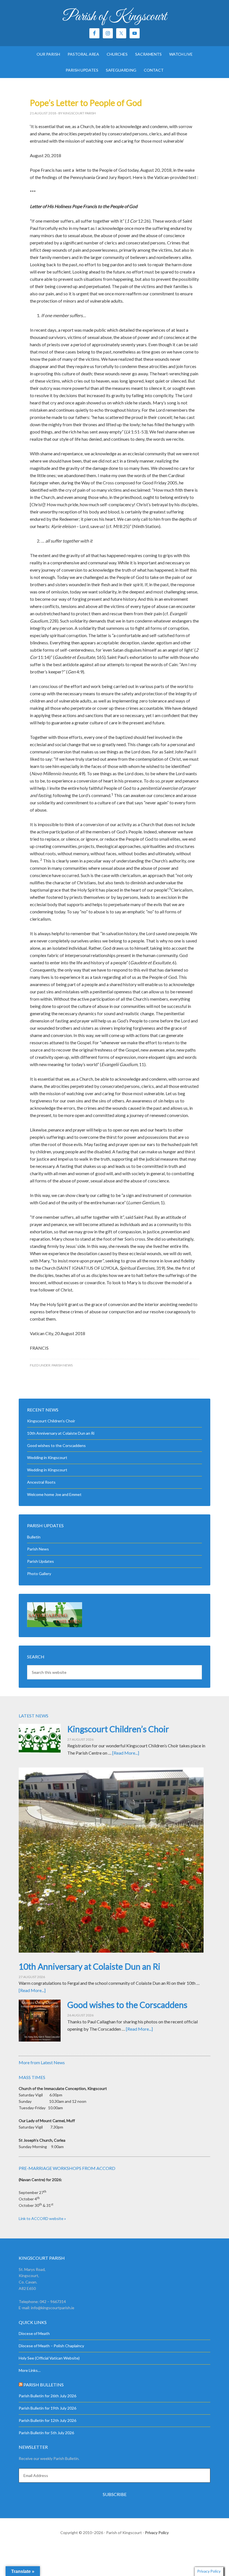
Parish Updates (40, 1561)
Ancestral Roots (41, 1482)
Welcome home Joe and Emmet (54, 1494)
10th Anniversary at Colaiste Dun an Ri (61, 1433)
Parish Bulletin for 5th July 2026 (46, 2433)
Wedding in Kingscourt (47, 1457)
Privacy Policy (157, 2533)
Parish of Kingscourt (115, 17)
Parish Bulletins (44, 2385)
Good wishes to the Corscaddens (56, 1445)
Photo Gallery (39, 1574)
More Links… (30, 2370)
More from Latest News (42, 2062)
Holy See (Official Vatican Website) (49, 2358)
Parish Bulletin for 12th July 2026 (47, 2420)
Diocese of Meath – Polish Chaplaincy (51, 2346)
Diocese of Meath (34, 2333)
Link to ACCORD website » (42, 2218)
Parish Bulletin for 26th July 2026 (47, 2396)
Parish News (62, 1365)
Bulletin (34, 1537)
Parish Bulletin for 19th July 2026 (47, 2408)
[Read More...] (126, 1753)
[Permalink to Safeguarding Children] (55, 1626)
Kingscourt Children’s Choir (51, 1421)
